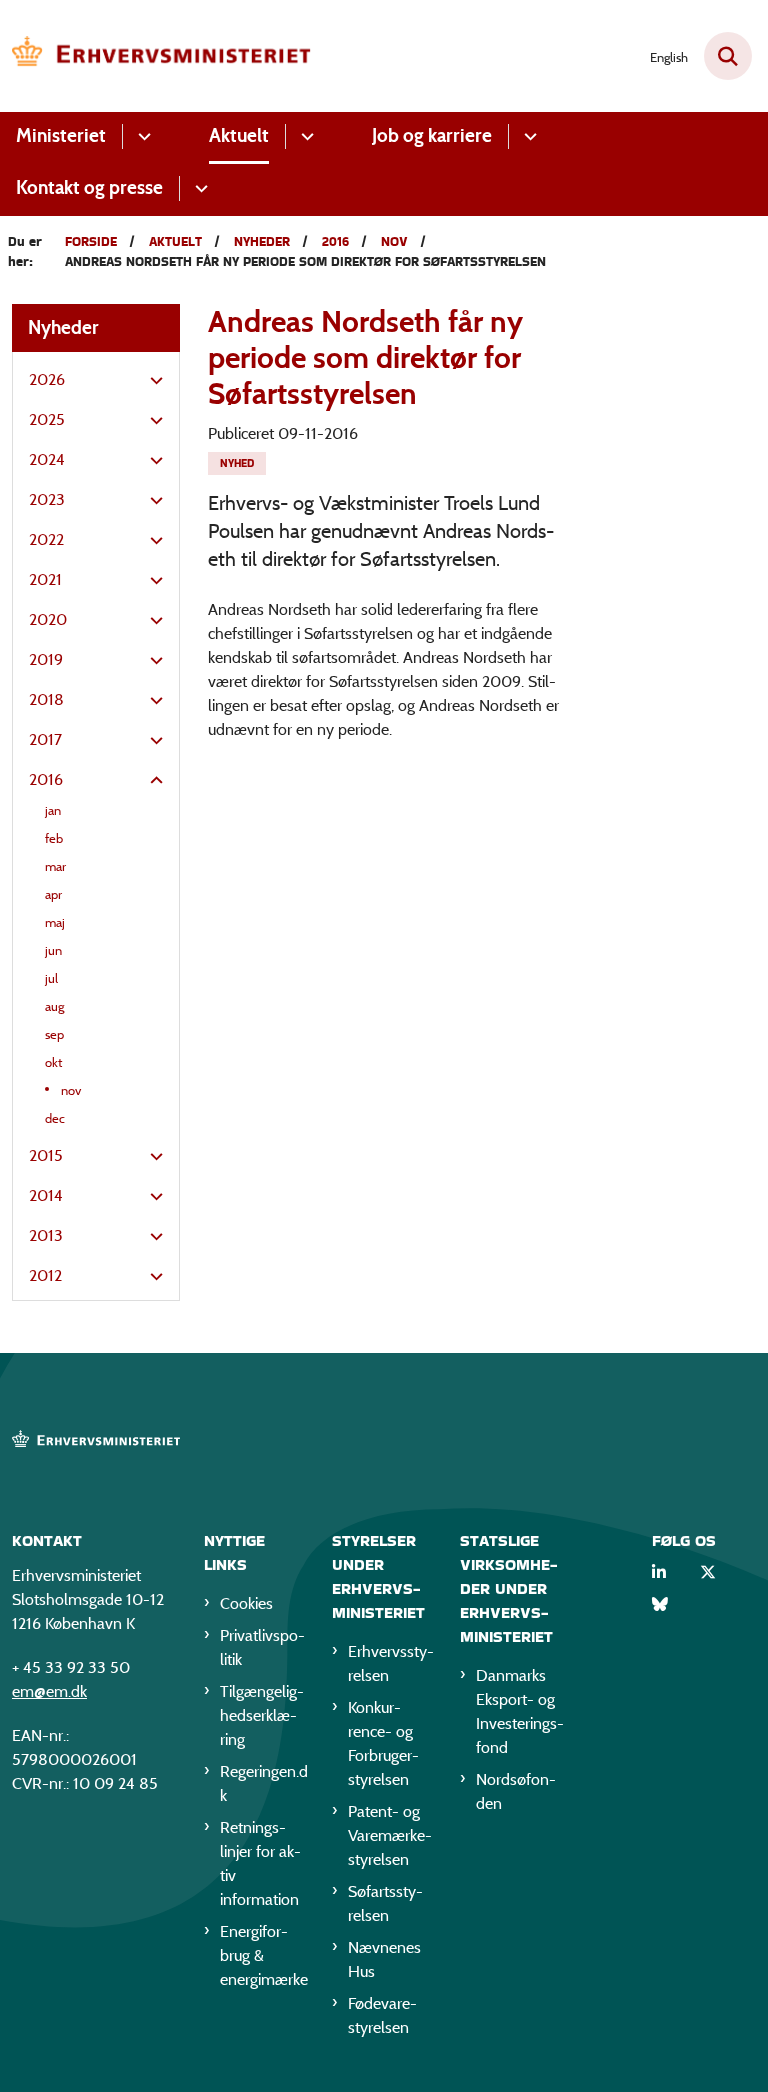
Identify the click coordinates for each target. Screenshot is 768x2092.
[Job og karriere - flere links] (527, 136)
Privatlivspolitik (262, 1647)
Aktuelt (239, 135)
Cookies (246, 1603)
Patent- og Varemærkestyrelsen (390, 1835)
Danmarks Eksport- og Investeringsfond (520, 1711)
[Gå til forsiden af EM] (156, 56)
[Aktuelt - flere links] (304, 136)
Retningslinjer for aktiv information (260, 1863)
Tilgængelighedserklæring (262, 1715)
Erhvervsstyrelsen (391, 1663)
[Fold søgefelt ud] (728, 56)
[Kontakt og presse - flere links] (198, 188)
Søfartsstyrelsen (385, 1903)
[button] (151, 381)
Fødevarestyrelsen (382, 2015)
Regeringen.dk (264, 1783)
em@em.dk (49, 1691)
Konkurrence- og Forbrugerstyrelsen (383, 1743)
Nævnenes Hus (384, 1959)
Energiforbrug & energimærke (264, 1955)
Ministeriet (61, 135)
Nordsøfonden (516, 1791)
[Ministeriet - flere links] (141, 136)
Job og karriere (432, 135)
